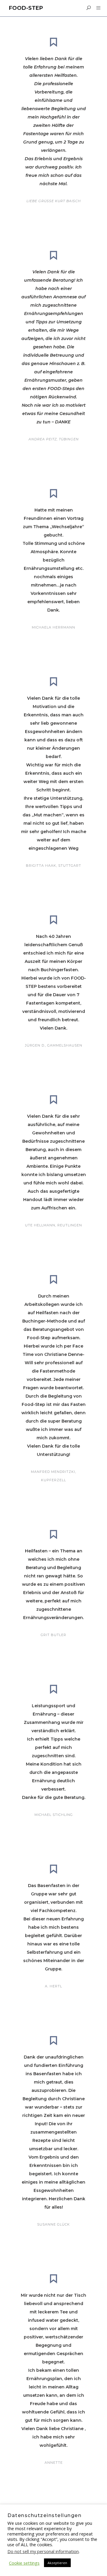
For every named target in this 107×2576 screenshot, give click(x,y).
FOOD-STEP (26, 8)
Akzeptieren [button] (57, 2563)
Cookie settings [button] (24, 2563)
